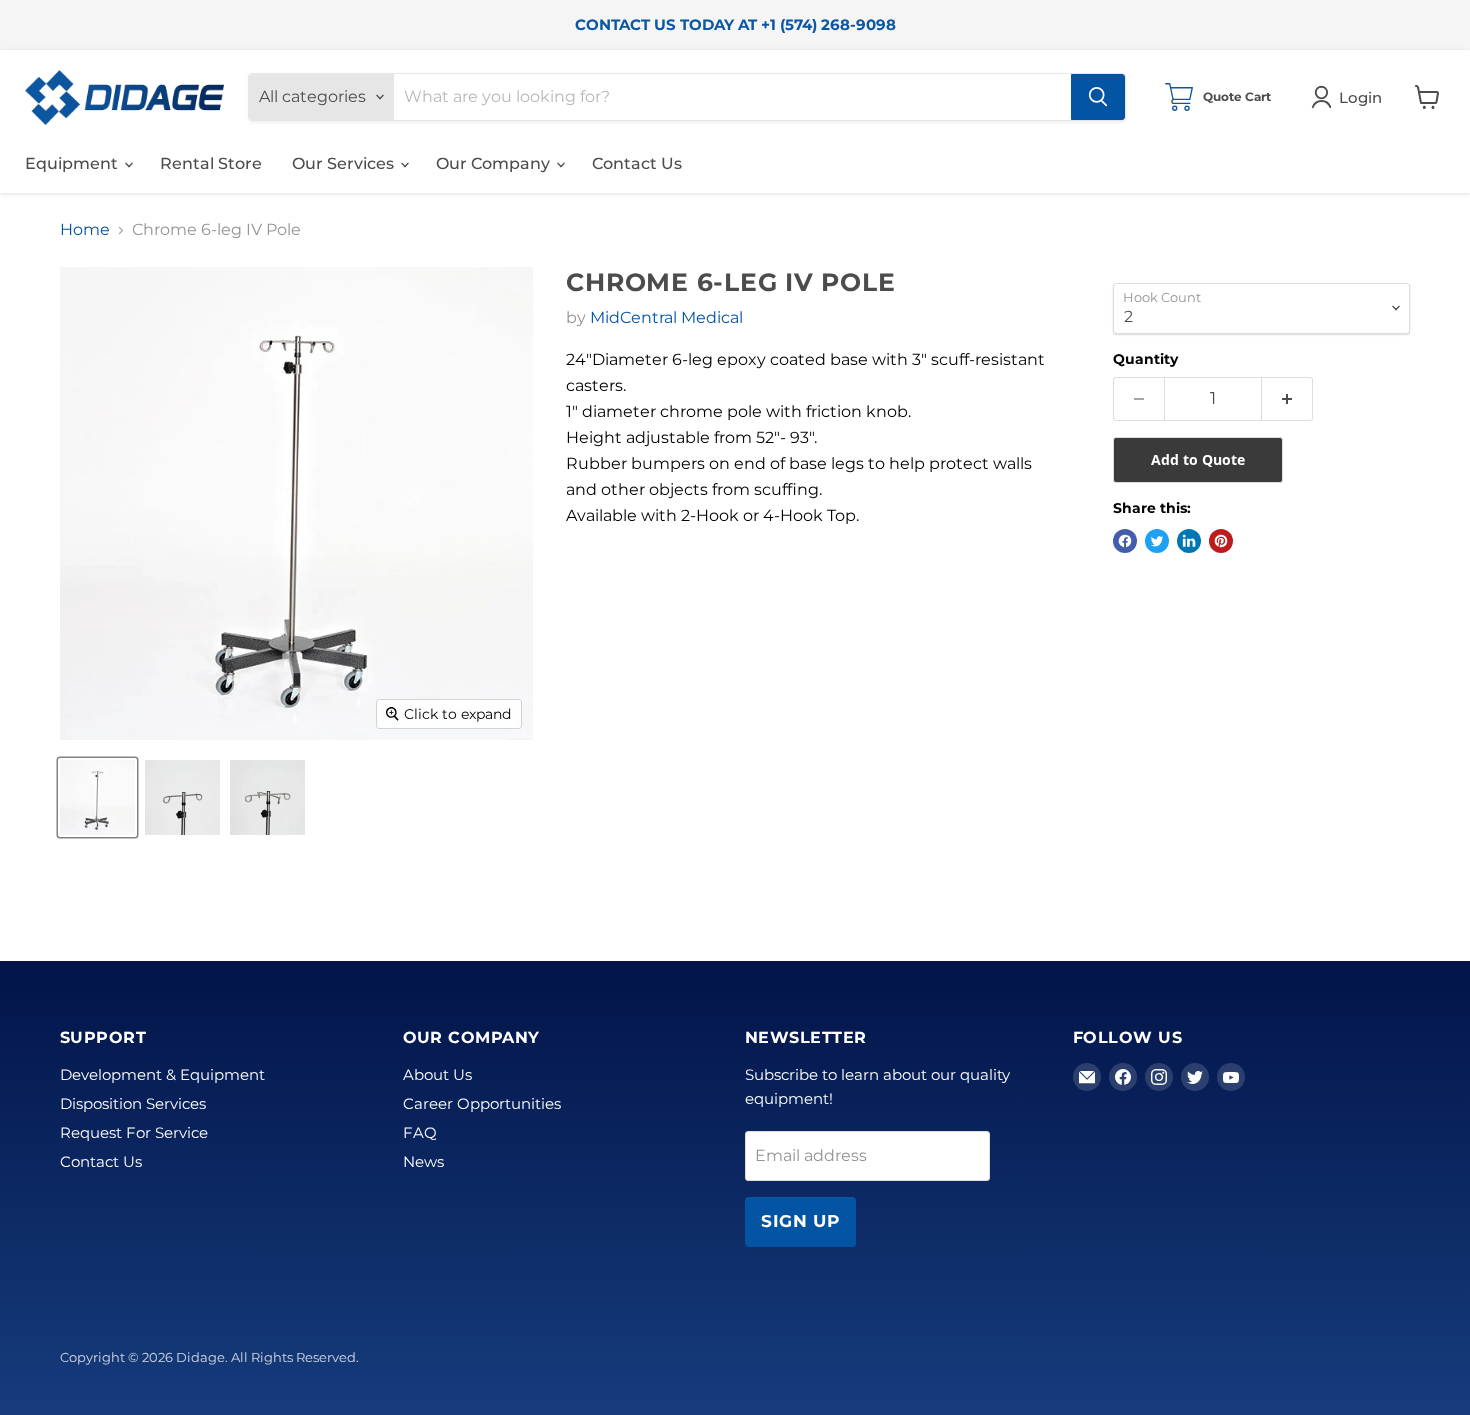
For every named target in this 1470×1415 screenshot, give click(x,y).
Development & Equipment (162, 1074)
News (423, 1161)
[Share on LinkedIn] (1189, 541)
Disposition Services (133, 1103)
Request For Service (134, 1132)
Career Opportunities (482, 1103)
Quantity (1145, 359)
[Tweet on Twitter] (1157, 541)
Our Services (345, 163)
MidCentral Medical (666, 317)
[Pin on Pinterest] (1221, 541)
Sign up (800, 1221)
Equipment (73, 163)
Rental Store (211, 163)
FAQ (420, 1132)
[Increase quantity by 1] (1287, 399)
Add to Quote (1198, 459)
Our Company (495, 163)
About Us (437, 1074)
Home (85, 230)
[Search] (1098, 97)
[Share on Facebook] (1125, 541)
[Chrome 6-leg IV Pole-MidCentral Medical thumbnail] (97, 797)
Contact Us (637, 163)
